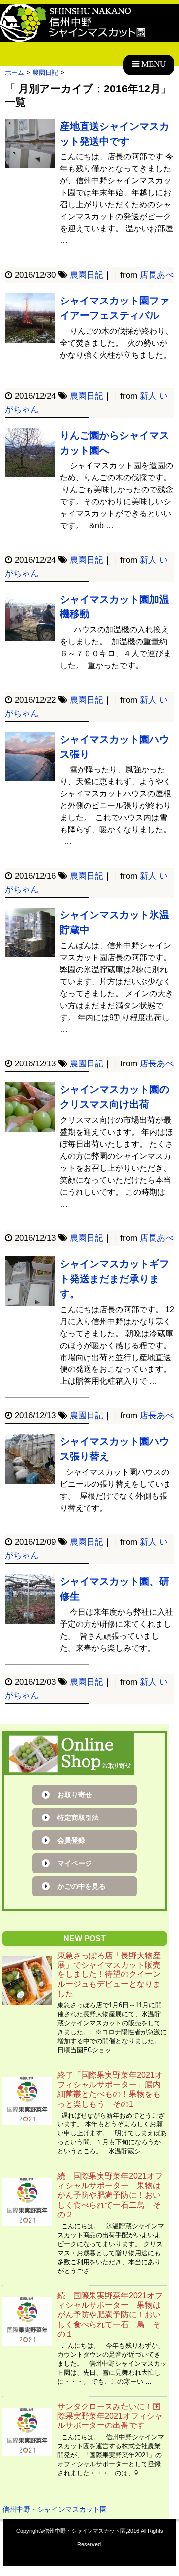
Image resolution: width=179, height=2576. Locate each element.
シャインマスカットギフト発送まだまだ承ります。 (114, 1279)
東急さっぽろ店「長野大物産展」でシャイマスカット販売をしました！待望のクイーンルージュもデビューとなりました (109, 1974)
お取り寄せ (75, 1795)
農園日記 (87, 275)
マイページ (75, 1863)
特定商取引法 (78, 1818)
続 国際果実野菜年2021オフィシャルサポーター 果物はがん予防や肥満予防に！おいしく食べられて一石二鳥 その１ (110, 2315)
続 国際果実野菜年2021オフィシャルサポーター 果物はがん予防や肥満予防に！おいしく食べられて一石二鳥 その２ (110, 2195)
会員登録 (71, 1840)
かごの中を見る (82, 1886)
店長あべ (157, 275)
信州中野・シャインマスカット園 (55, 2509)
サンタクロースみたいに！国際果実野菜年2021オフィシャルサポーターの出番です (110, 2416)
